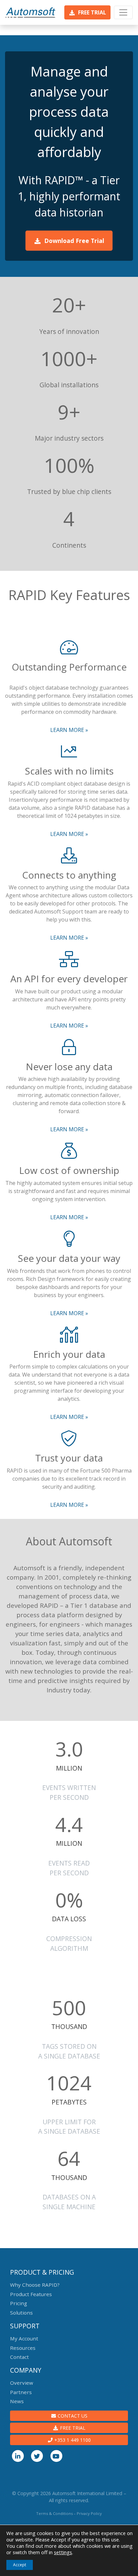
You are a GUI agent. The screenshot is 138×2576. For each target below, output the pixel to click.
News (17, 2401)
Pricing (19, 2303)
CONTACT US (72, 2416)
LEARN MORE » (69, 730)
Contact (19, 2357)
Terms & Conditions (54, 2513)
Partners (21, 2392)
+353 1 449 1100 (72, 2440)
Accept (20, 2565)
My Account (24, 2338)
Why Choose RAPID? (35, 2285)
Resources (23, 2348)
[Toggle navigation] (123, 12)
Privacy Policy (89, 2513)
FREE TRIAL (72, 2428)
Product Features (31, 2294)
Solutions (21, 2313)
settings (63, 2552)
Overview (22, 2383)
